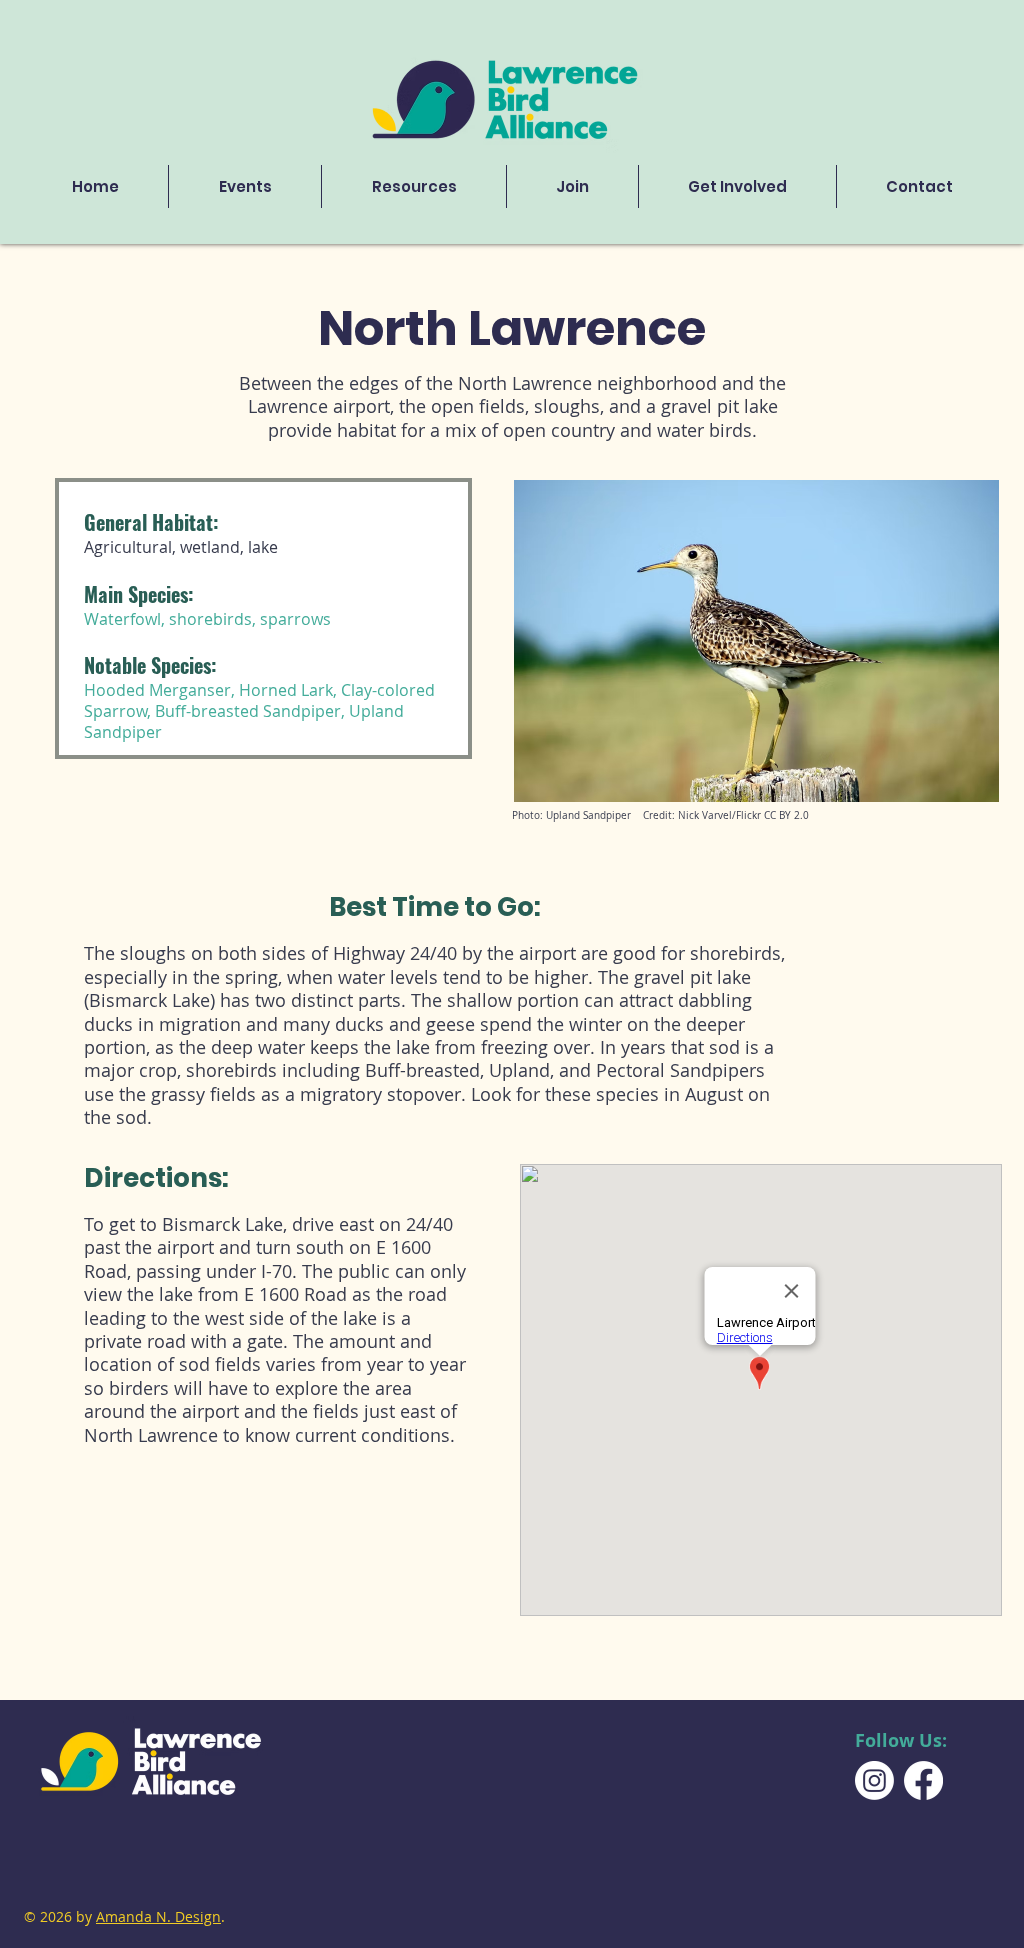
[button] (414, 186)
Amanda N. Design (158, 1916)
